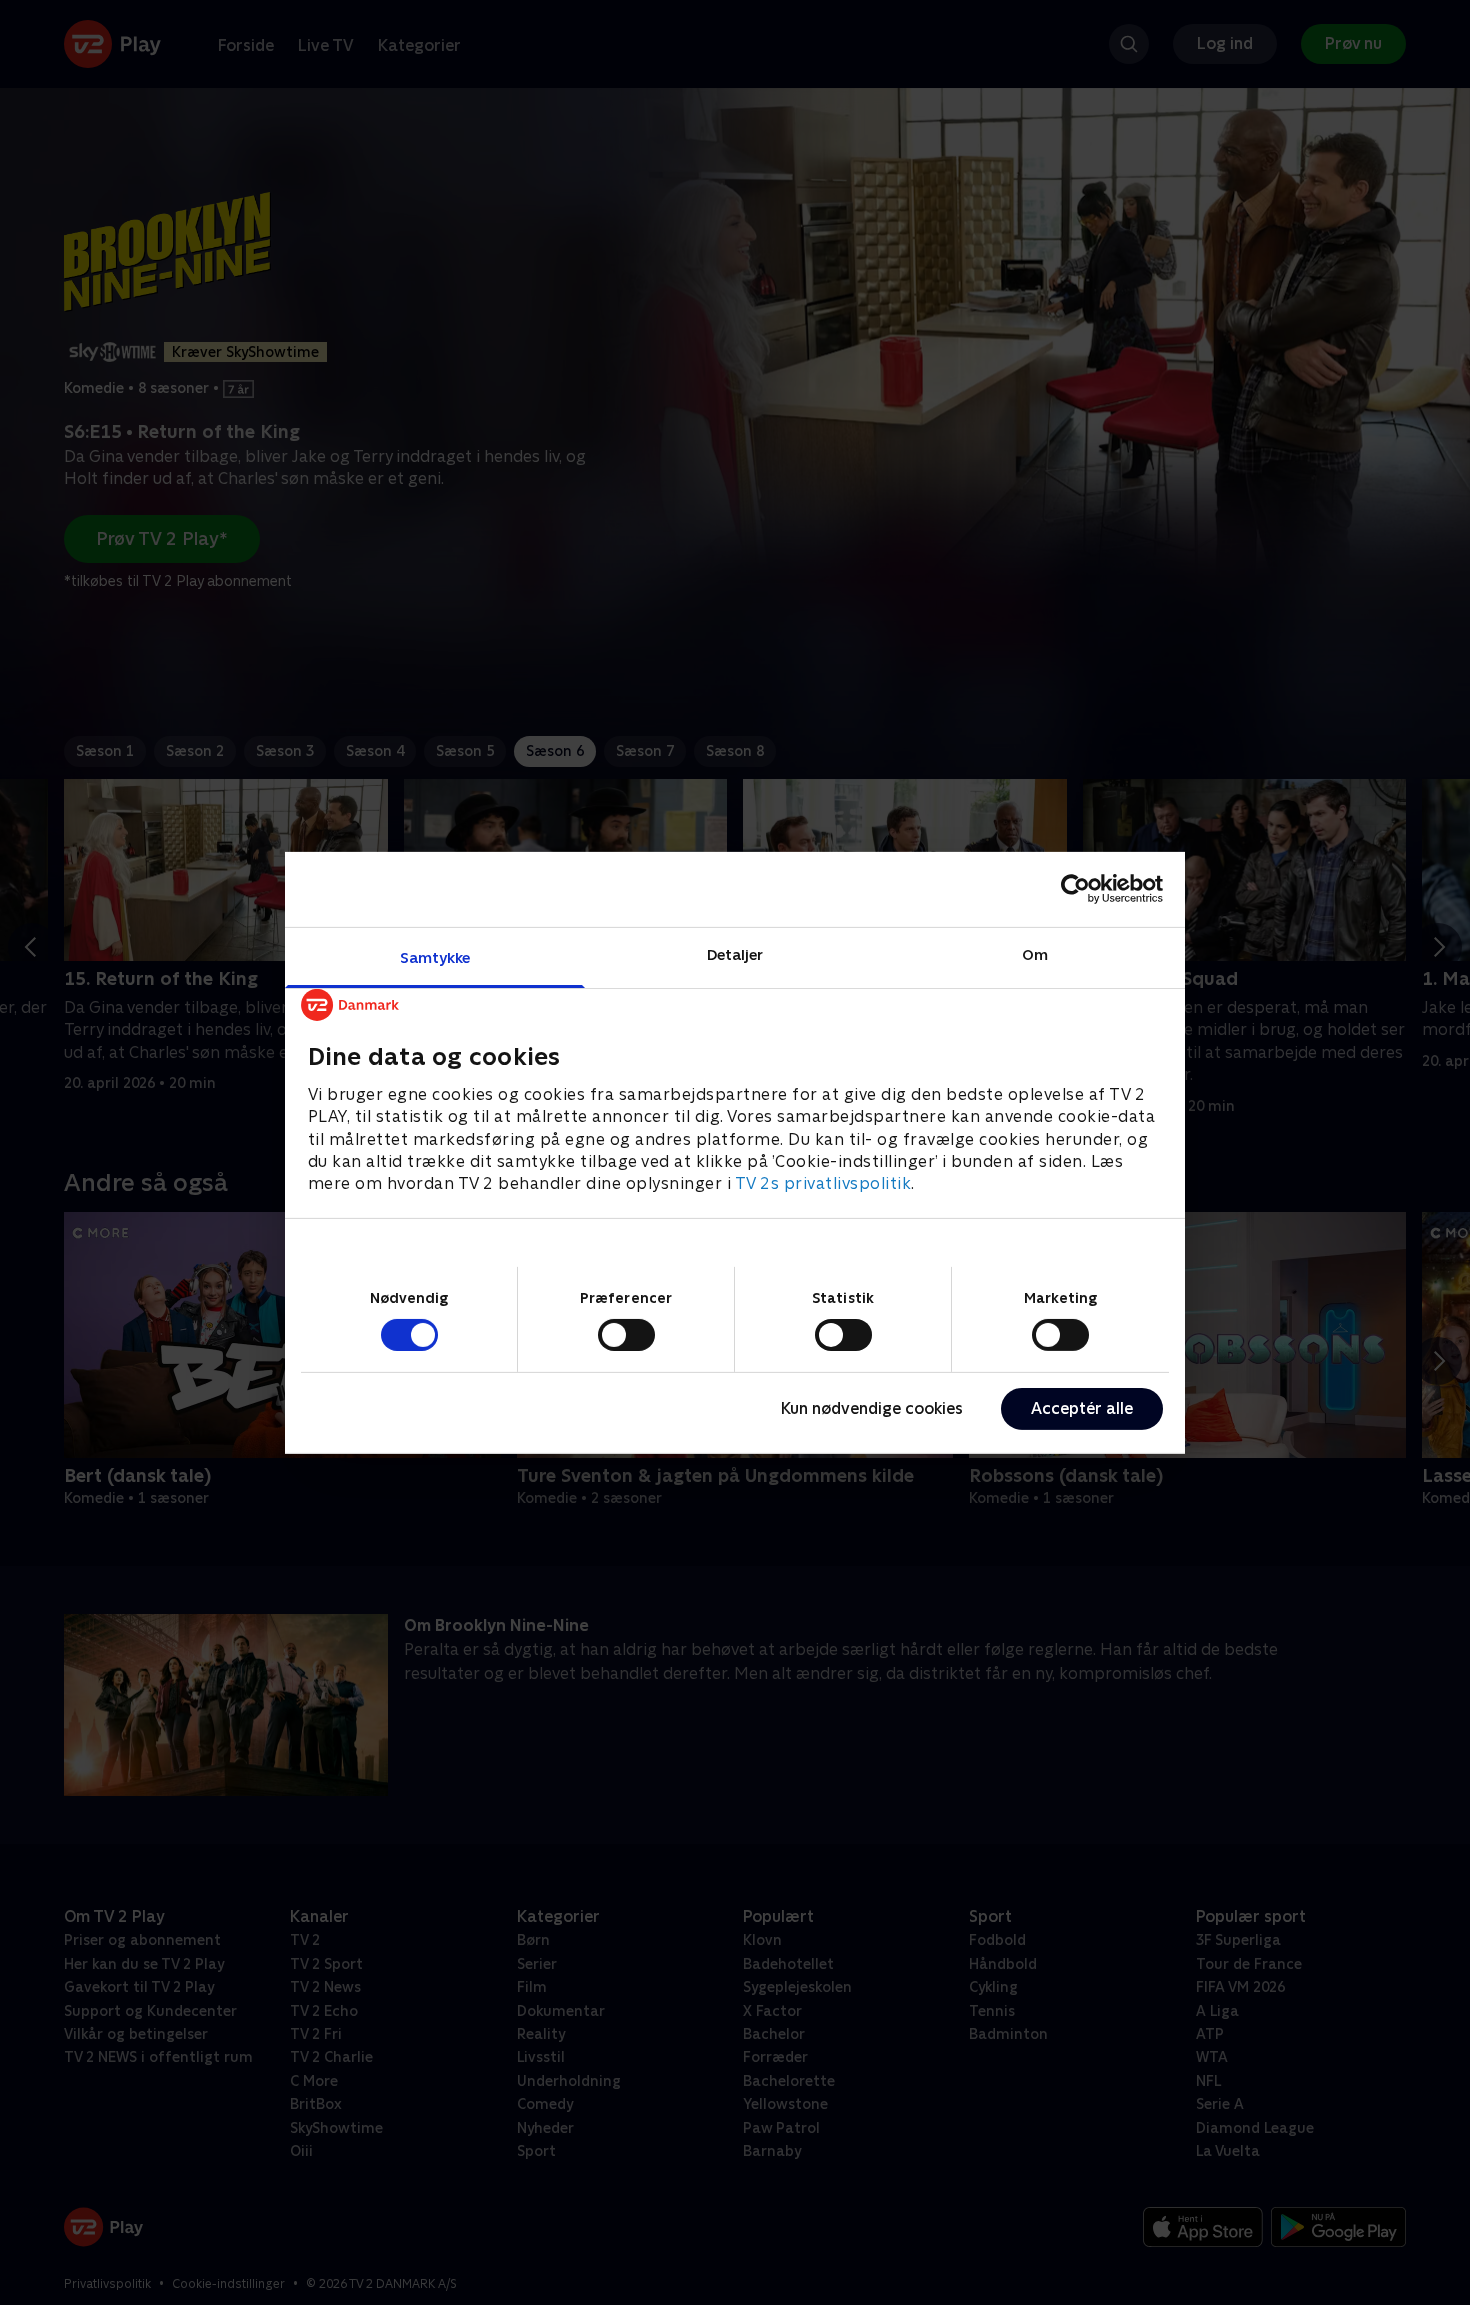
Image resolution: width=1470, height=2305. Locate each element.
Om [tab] (1035, 953)
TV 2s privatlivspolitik (823, 1183)
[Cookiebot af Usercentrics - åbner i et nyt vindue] (1075, 889)
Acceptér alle (1082, 1408)
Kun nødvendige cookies (872, 1408)
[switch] (626, 1335)
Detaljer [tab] (735, 953)
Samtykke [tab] (435, 956)
